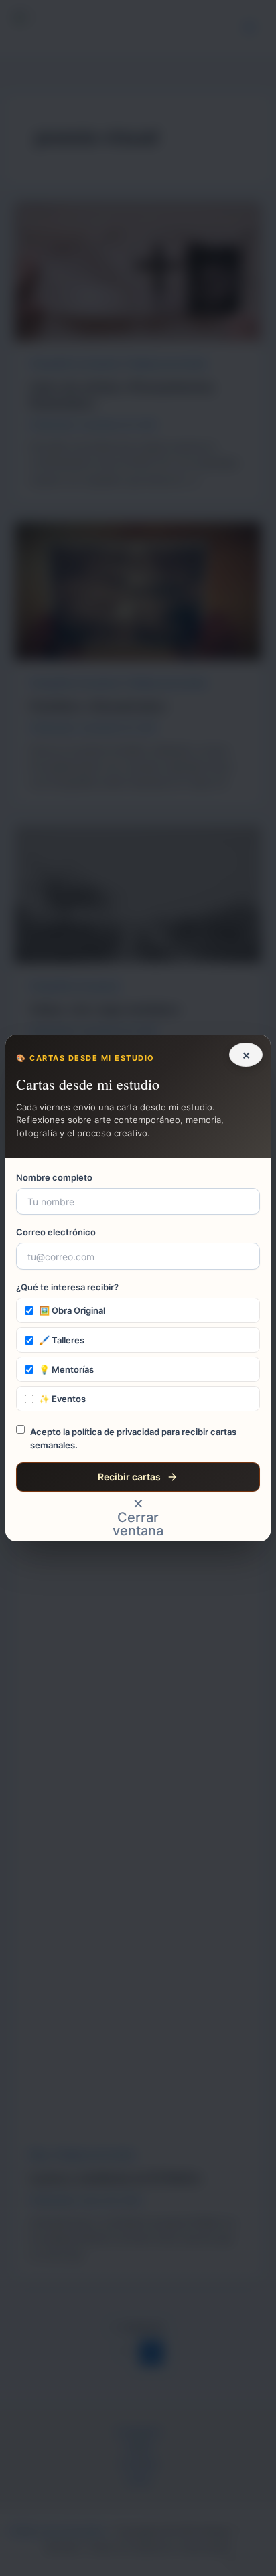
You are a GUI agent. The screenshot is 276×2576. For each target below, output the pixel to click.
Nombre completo (54, 1177)
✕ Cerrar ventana (138, 1517)
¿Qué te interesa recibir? (67, 1287)
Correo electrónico (56, 1232)
